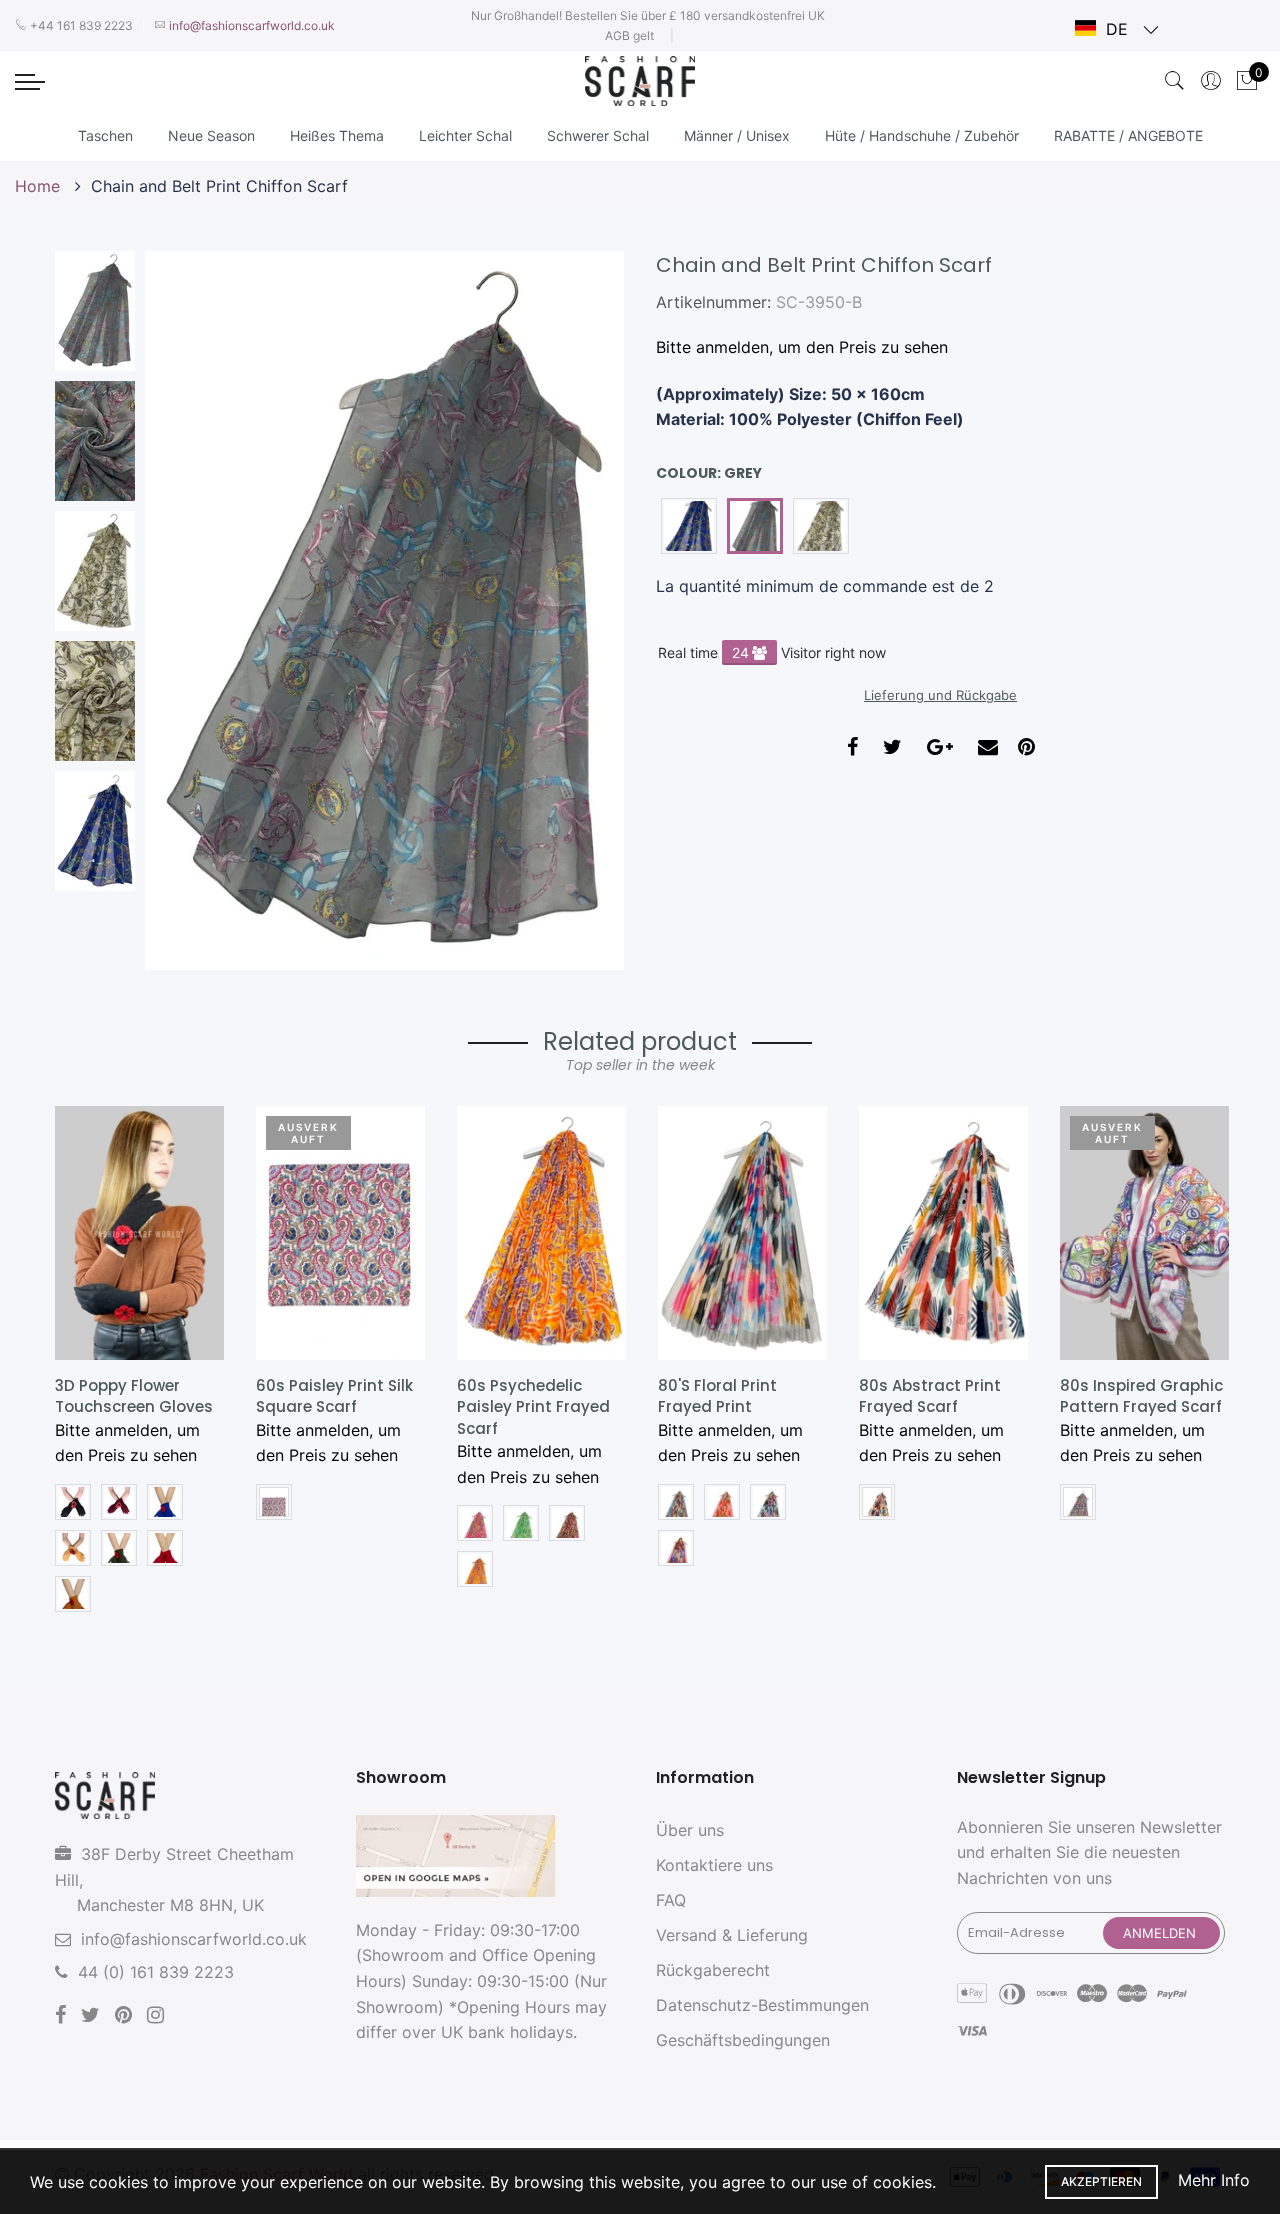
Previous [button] (194, 610)
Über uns (690, 1830)
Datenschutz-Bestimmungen (762, 2005)
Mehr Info (1214, 2180)
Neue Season (211, 135)
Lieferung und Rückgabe (940, 695)
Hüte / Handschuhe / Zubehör (922, 135)
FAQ (671, 1900)
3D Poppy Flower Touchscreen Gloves (134, 1396)
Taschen (105, 135)
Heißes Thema (337, 135)
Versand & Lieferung (732, 1935)
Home (40, 186)
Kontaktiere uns (714, 1865)
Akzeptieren (1101, 2181)
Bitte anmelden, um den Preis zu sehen (802, 347)
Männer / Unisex (737, 135)
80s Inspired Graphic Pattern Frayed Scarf (1141, 1396)
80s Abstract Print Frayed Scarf (930, 1396)
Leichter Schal (465, 135)
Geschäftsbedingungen (743, 2040)
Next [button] (575, 610)
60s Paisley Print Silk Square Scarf (334, 1396)
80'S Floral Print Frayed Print (717, 1396)
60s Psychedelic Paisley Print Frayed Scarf (533, 1407)
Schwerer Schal (598, 135)
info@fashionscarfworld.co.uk (194, 1939)
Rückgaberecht (713, 1970)
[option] (384, 610)
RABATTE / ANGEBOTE (1128, 135)
